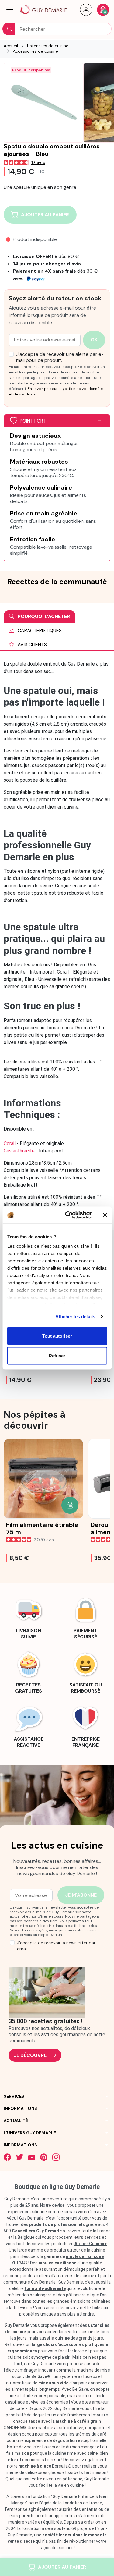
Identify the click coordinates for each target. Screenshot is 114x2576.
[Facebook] (7, 2157)
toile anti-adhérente (45, 2288)
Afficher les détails (75, 1316)
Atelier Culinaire (91, 2244)
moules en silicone (57, 2263)
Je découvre (30, 2055)
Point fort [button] (33, 421)
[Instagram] (56, 2157)
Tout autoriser (57, 1336)
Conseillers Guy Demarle (37, 2231)
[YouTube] (32, 2157)
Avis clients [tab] (32, 644)
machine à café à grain (78, 2421)
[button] (10, 10)
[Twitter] (19, 2157)
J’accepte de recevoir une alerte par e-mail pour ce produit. (60, 357)
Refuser (57, 1356)
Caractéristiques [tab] (39, 630)
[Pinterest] (44, 2157)
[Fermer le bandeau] (105, 1215)
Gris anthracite (19, 1151)
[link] (29, 1617)
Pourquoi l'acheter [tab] (43, 616)
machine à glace (35, 2466)
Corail (10, 1143)
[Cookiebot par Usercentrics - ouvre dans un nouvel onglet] (68, 1215)
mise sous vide (53, 2383)
